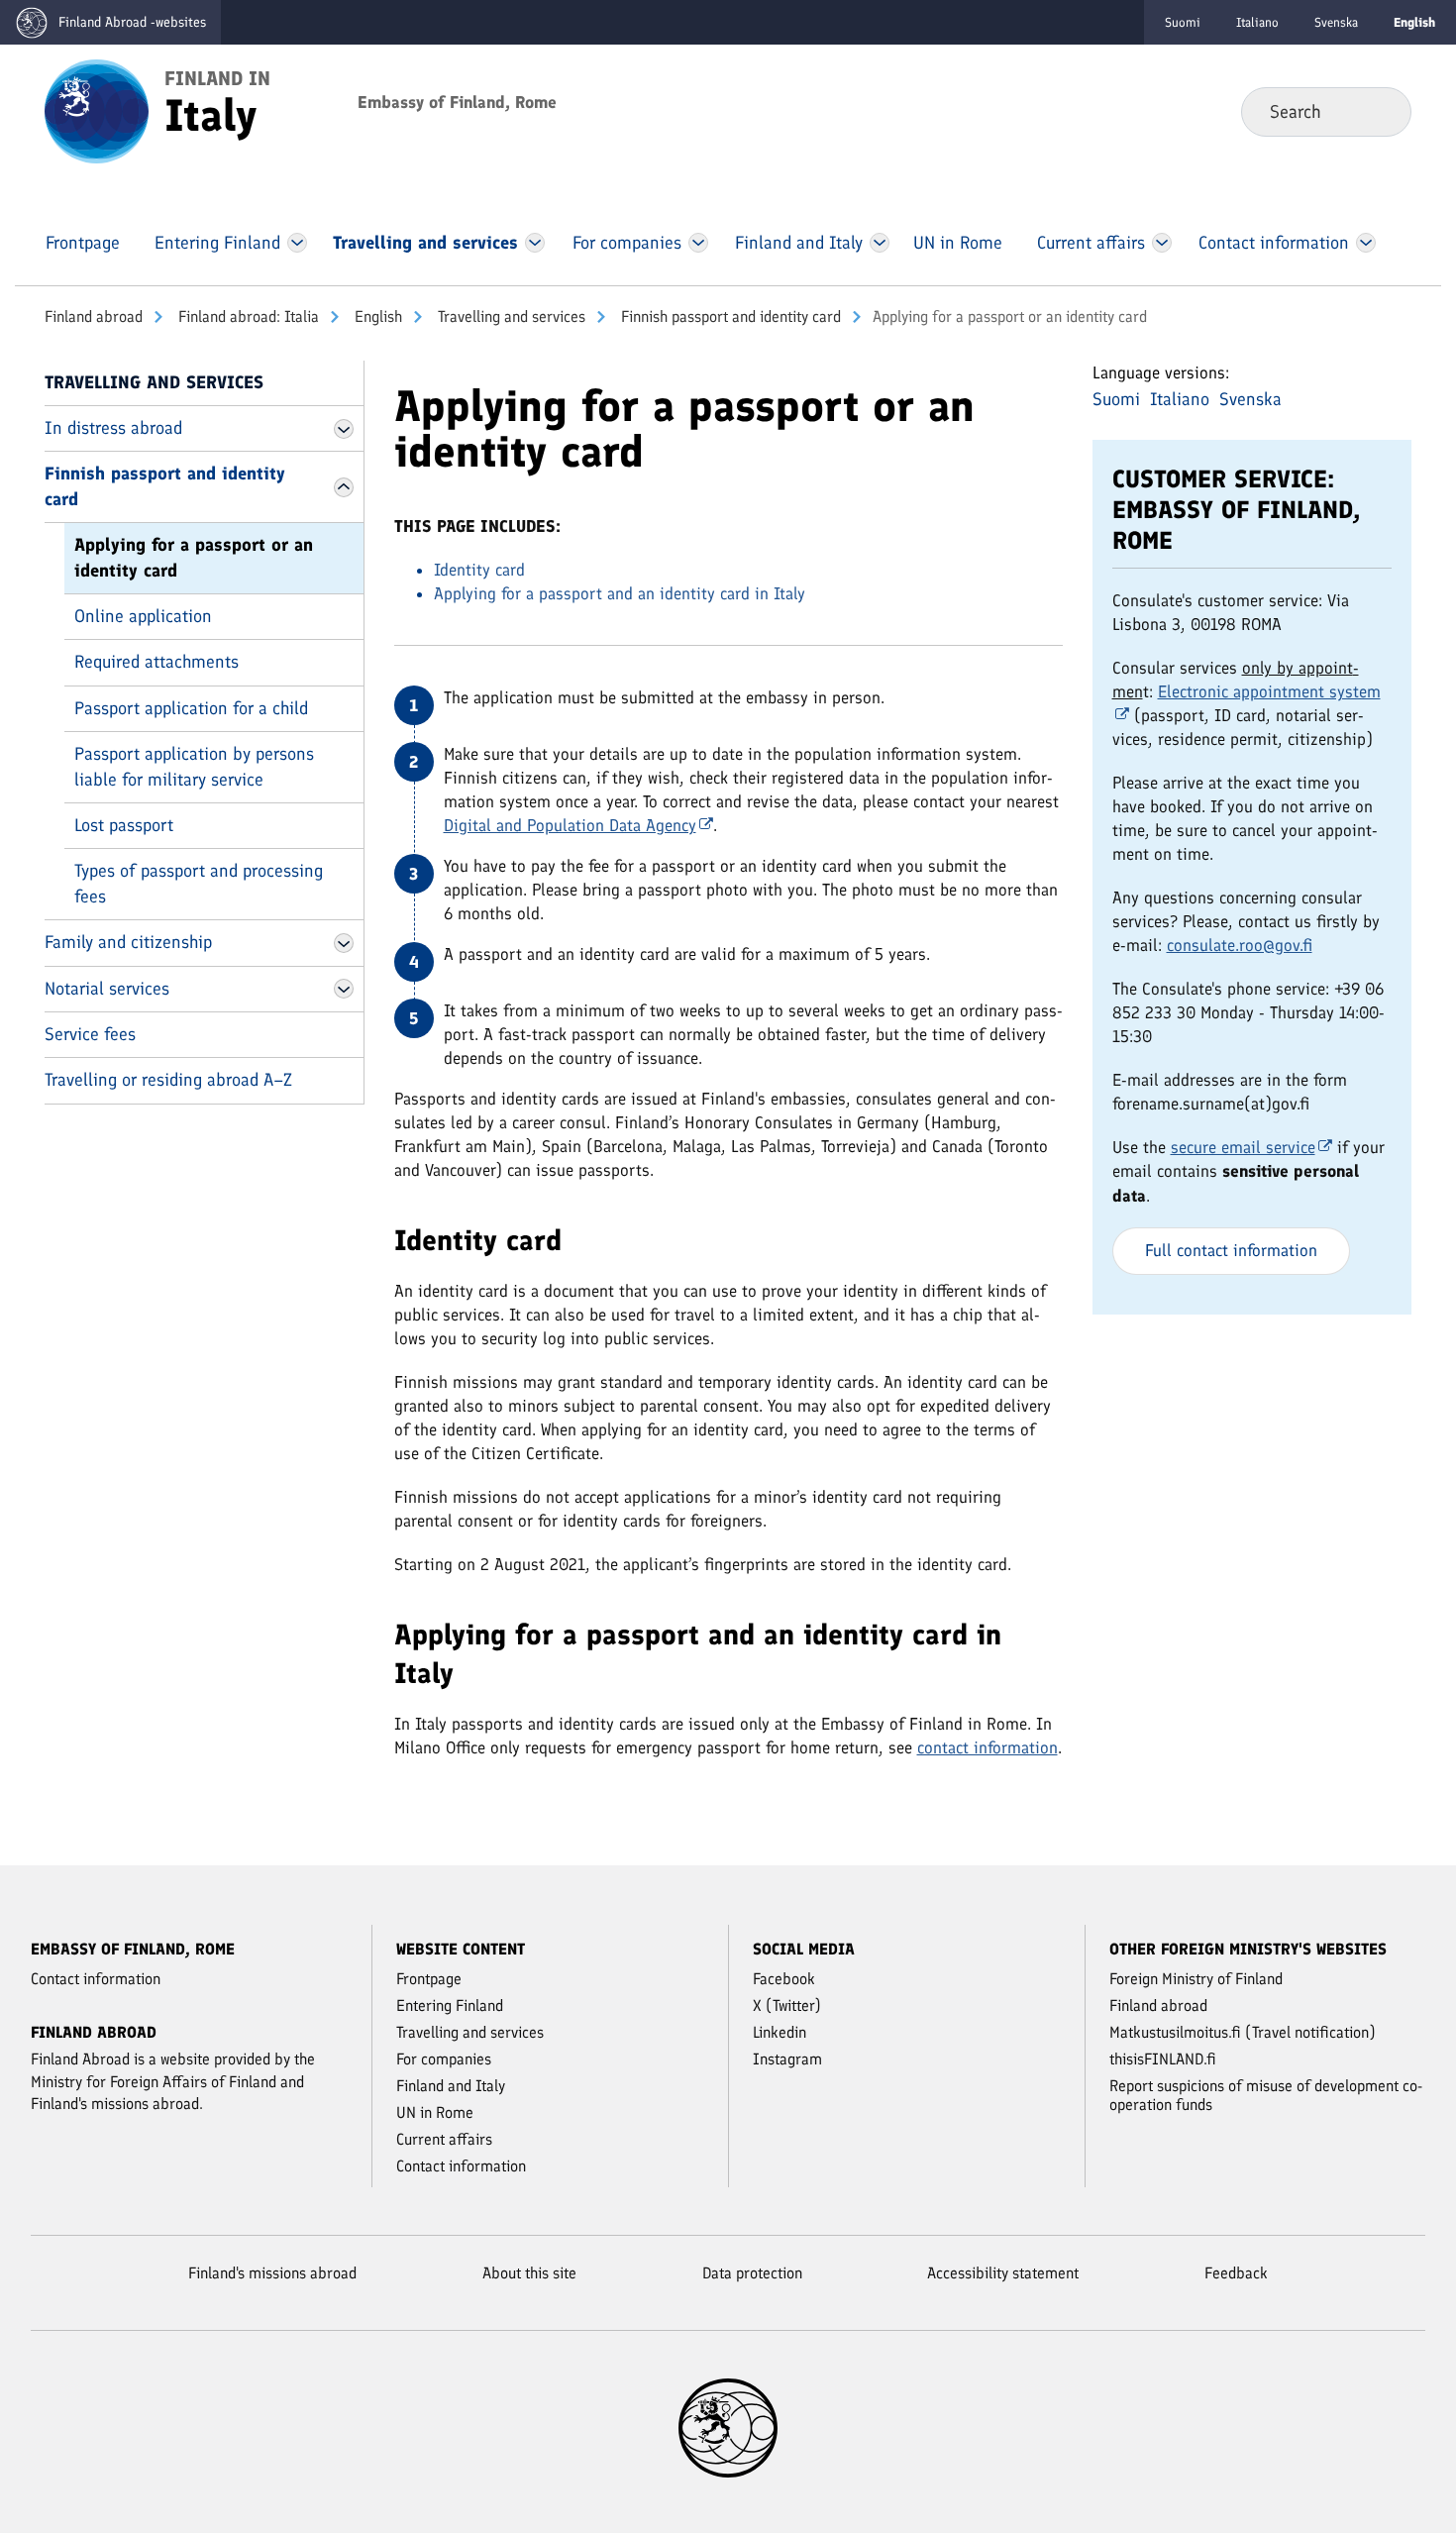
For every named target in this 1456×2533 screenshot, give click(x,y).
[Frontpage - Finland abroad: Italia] (97, 110)
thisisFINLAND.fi (1163, 2059)
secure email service (1243, 1147)
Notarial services (107, 989)
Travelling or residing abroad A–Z (168, 1080)
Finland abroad (94, 317)
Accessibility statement (1003, 2273)
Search (1380, 111)
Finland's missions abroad (272, 2273)
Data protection (752, 2273)
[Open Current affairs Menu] (1162, 243)
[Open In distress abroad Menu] (344, 429)
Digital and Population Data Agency (570, 825)
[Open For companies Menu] (698, 243)
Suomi (1183, 22)
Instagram (787, 2059)
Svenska (1336, 22)
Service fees (90, 1034)
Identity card (479, 570)
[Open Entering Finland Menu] (297, 243)
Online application (143, 616)
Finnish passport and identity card (729, 317)
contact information (988, 1747)
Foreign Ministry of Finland (1196, 1979)
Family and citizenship (128, 942)
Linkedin (780, 2032)
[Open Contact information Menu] (1365, 243)
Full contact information (1231, 1250)
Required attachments (156, 662)
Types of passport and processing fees (199, 883)
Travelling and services (510, 317)
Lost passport (124, 825)
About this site (529, 2273)
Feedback (1236, 2273)
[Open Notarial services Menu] (344, 989)
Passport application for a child (191, 708)
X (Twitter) (787, 2005)
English (376, 317)
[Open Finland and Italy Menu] (880, 243)
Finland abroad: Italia (247, 317)
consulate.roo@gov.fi (1240, 945)
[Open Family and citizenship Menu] (344, 943)
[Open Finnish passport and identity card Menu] (344, 487)
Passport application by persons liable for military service (194, 766)
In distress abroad (113, 428)
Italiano (1257, 22)
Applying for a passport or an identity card (194, 557)
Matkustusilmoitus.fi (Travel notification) (1243, 2032)
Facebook (784, 1979)
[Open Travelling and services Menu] (535, 243)
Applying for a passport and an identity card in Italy (620, 593)
